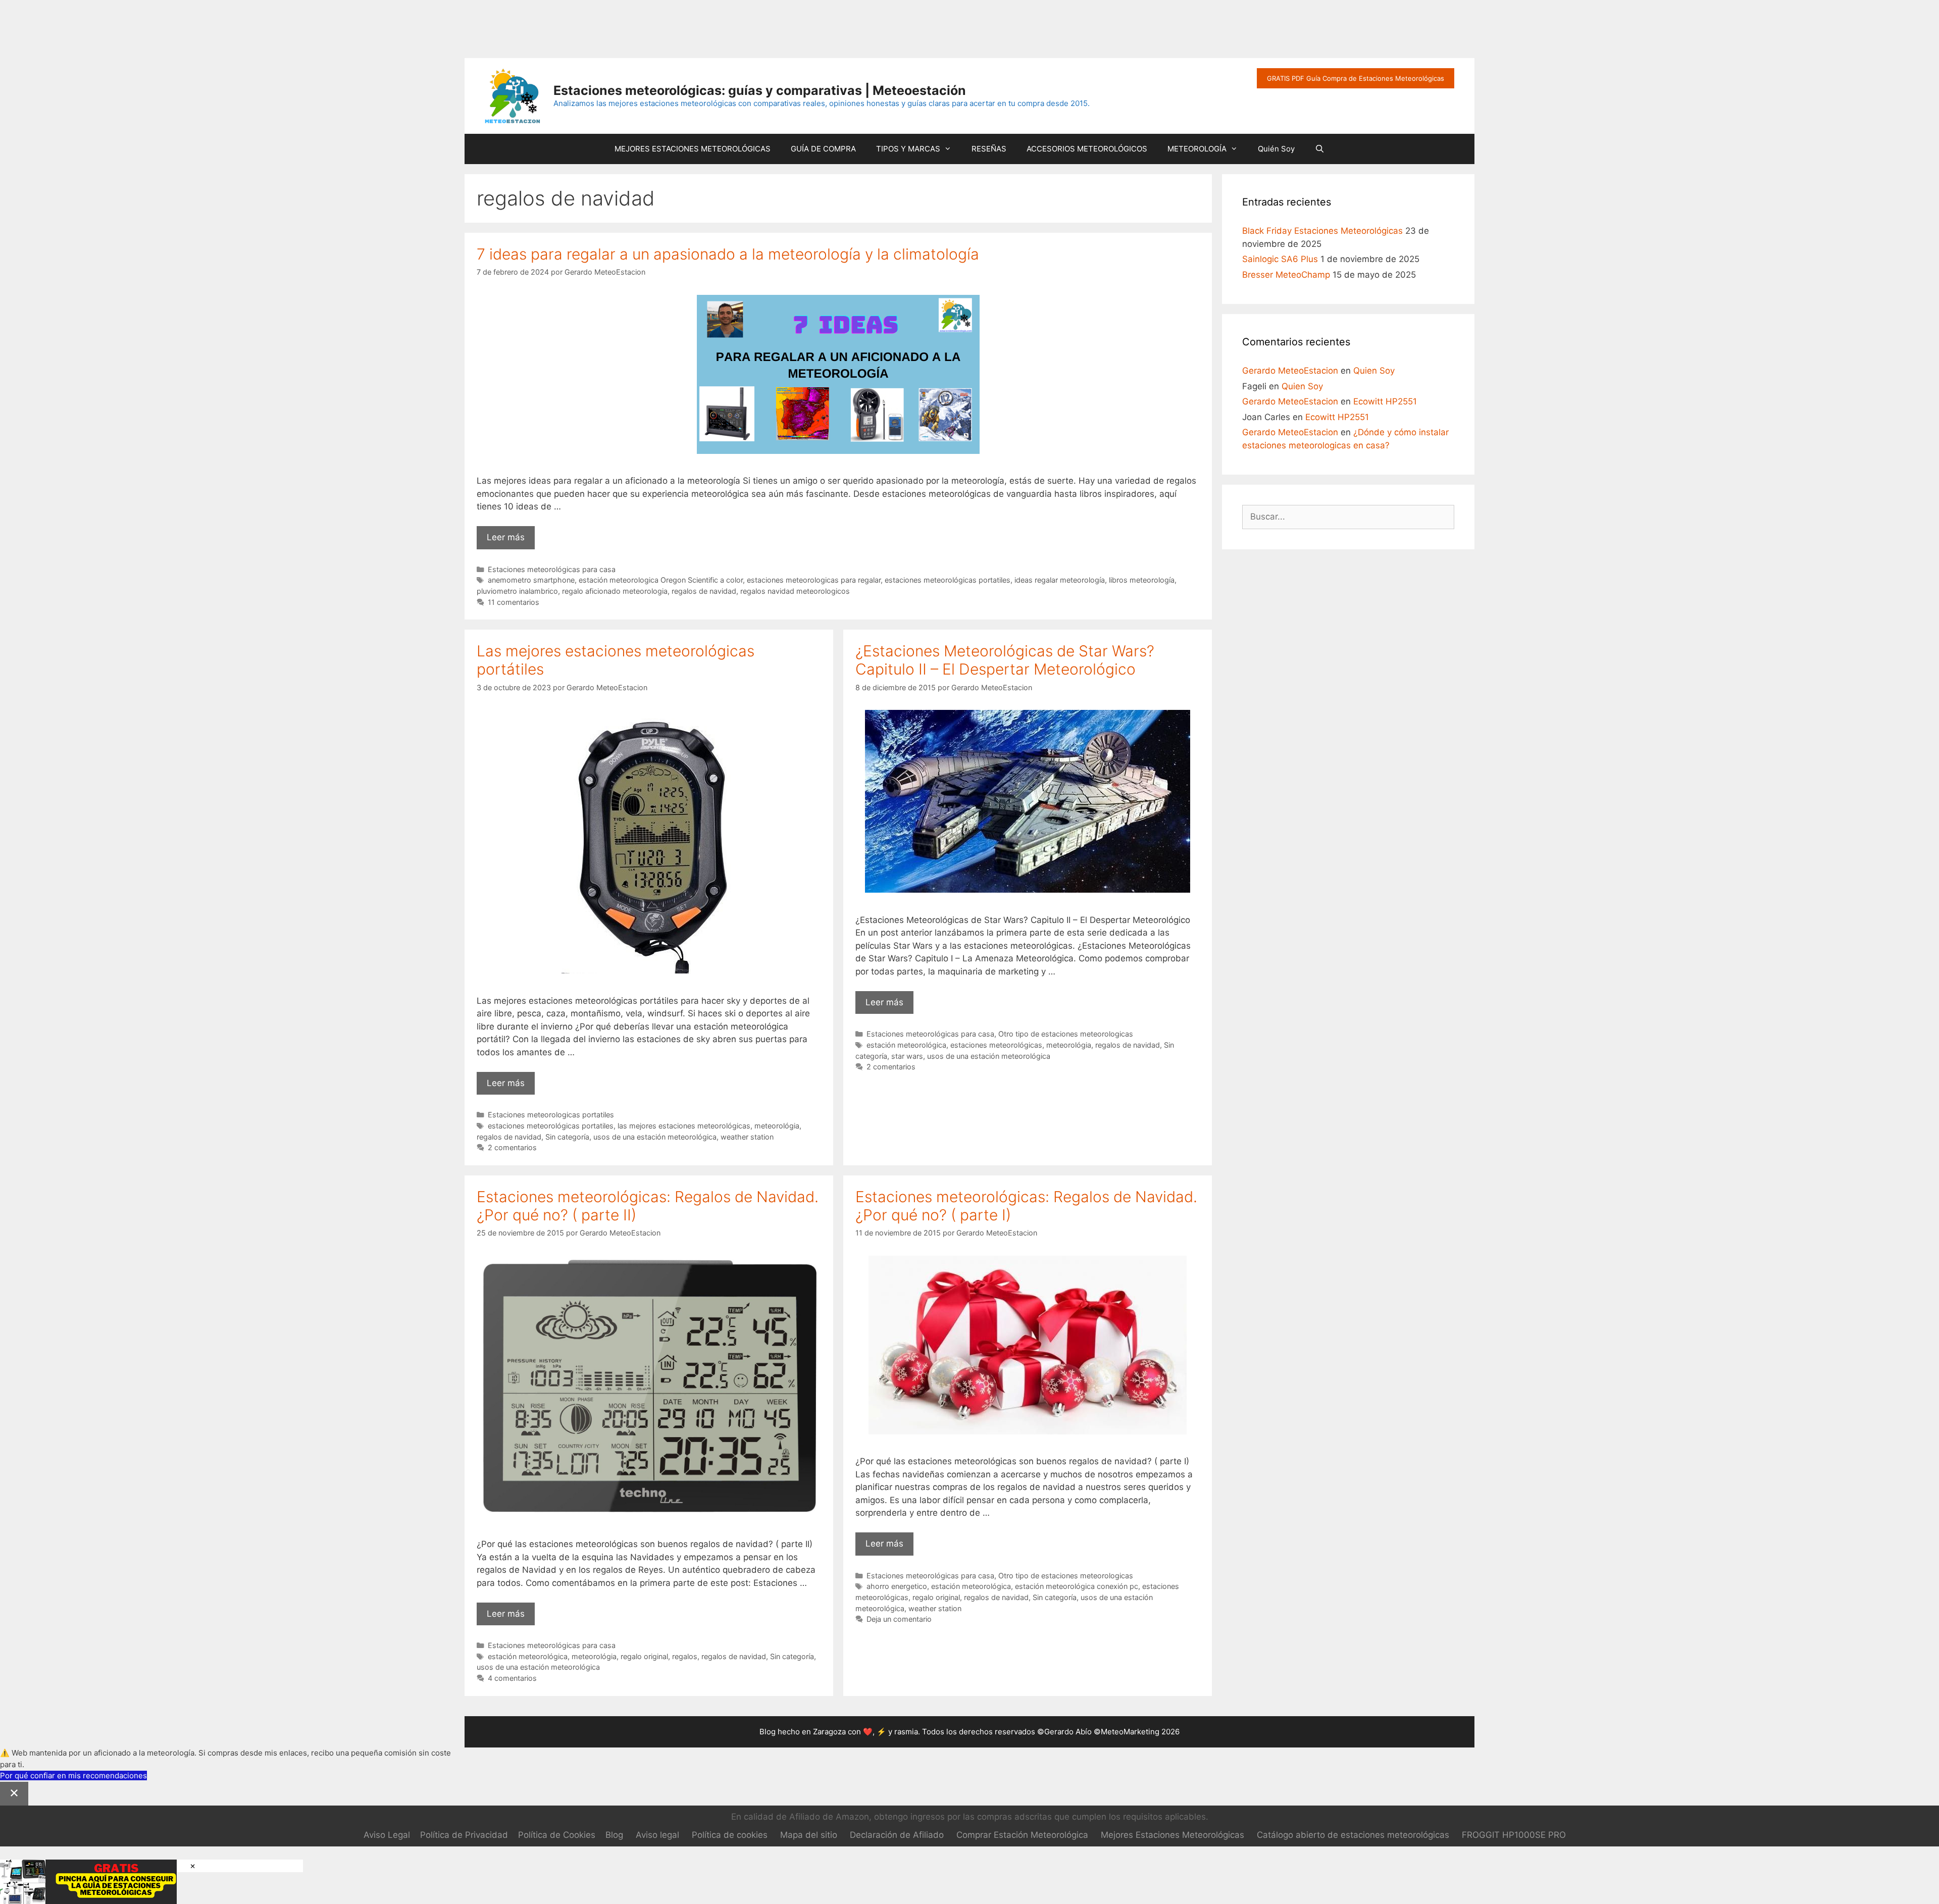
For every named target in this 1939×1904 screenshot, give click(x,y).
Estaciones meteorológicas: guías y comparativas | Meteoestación (760, 90)
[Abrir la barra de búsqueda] (1320, 149)
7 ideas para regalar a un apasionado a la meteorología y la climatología (728, 254)
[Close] (14, 1794)
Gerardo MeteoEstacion (1290, 371)
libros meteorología (1142, 580)
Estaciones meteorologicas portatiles (551, 1115)
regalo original (644, 1656)
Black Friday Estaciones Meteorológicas (1322, 231)
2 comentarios (512, 1147)
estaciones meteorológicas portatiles (948, 580)
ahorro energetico (897, 1586)
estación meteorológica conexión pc (1077, 1586)
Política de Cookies (557, 1835)
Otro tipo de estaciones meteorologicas (1066, 1034)
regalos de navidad (704, 591)
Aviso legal (657, 1835)
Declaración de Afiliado (897, 1835)
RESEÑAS (989, 149)
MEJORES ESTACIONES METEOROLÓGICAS (693, 149)
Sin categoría (567, 1137)
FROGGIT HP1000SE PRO (1514, 1835)
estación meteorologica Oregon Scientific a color (661, 580)
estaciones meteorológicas (996, 1045)
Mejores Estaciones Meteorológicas (1172, 1835)
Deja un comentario (899, 1619)
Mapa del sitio (809, 1835)
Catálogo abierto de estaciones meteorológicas (1353, 1835)
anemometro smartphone (531, 580)
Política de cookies (730, 1835)
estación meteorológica (906, 1045)
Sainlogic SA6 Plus (1280, 259)
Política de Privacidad (464, 1835)
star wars (907, 1056)
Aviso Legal (387, 1835)
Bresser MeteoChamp (1286, 275)
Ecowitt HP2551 (1385, 401)
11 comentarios (514, 602)
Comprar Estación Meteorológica (1022, 1835)
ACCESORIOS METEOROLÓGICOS (1087, 149)
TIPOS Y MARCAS (908, 149)
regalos (685, 1656)
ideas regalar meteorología (1060, 580)
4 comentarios (512, 1678)
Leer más (511, 541)
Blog (614, 1835)
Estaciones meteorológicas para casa (552, 569)
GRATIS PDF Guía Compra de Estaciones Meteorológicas (1356, 78)
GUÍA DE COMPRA (823, 149)
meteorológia (777, 1126)
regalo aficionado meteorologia (615, 591)
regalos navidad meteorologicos (795, 591)
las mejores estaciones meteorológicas (684, 1126)
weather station (747, 1137)
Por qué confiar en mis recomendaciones (73, 1776)
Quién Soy (1276, 149)
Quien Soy (1374, 371)
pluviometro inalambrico (517, 591)
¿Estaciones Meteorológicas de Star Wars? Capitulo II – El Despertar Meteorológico (1005, 660)
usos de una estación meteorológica (655, 1137)
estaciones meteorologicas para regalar (814, 580)
